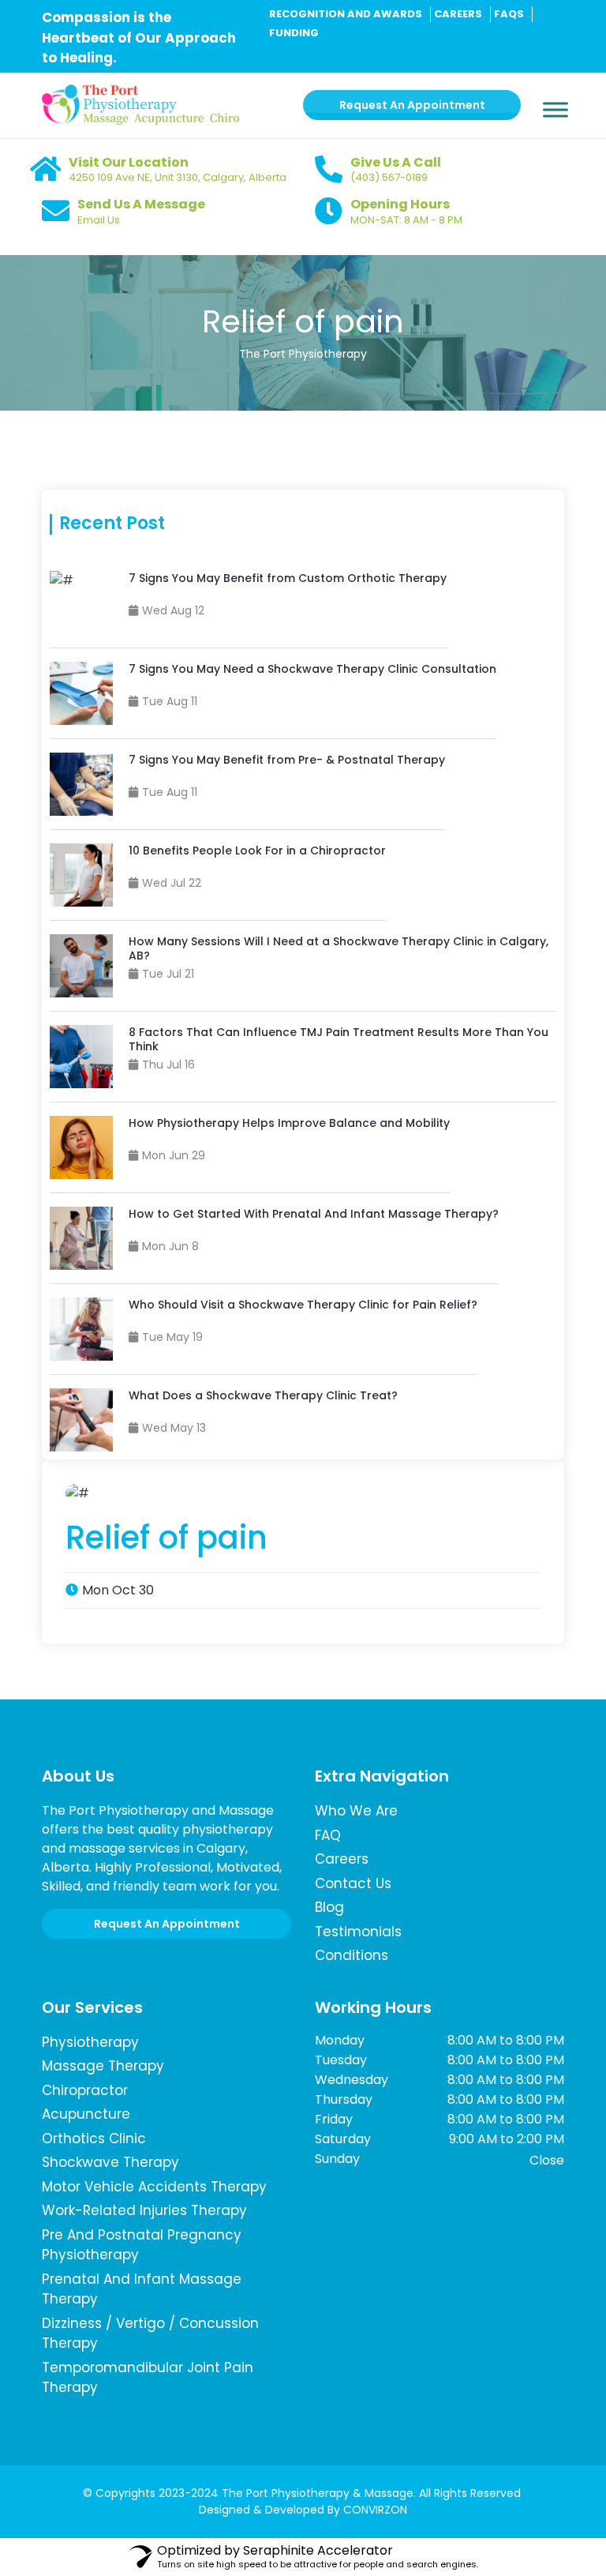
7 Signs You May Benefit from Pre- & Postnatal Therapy (287, 760)
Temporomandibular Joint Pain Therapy (148, 2378)
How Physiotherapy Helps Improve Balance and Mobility (289, 1123)
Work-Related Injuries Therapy (144, 2210)
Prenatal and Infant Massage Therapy (142, 2289)
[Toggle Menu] (555, 97)
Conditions (352, 1955)
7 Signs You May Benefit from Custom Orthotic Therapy (288, 578)
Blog (329, 1907)
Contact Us (353, 1883)
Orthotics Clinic (94, 2139)
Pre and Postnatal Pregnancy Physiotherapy (142, 2245)
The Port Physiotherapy (303, 354)
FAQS (509, 14)
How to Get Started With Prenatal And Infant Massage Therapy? (314, 1214)
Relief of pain (303, 321)
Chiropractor (85, 2090)
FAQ (328, 1835)
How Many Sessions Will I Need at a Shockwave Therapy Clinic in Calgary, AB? (339, 948)
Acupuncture (86, 2114)
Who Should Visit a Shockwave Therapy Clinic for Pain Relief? (303, 1305)
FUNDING (294, 33)
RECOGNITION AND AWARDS (346, 14)
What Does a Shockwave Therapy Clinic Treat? (263, 1395)
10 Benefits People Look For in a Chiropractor (257, 851)
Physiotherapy (90, 2042)
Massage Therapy (103, 2066)
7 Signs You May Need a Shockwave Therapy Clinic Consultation (312, 669)
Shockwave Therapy (110, 2162)
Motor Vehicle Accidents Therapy (154, 2187)
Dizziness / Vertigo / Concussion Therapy (150, 2334)
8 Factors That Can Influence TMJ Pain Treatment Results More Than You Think (339, 1039)
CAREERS (458, 14)
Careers (342, 1859)
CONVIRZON (375, 2510)
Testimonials (358, 1932)
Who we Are (356, 1811)
